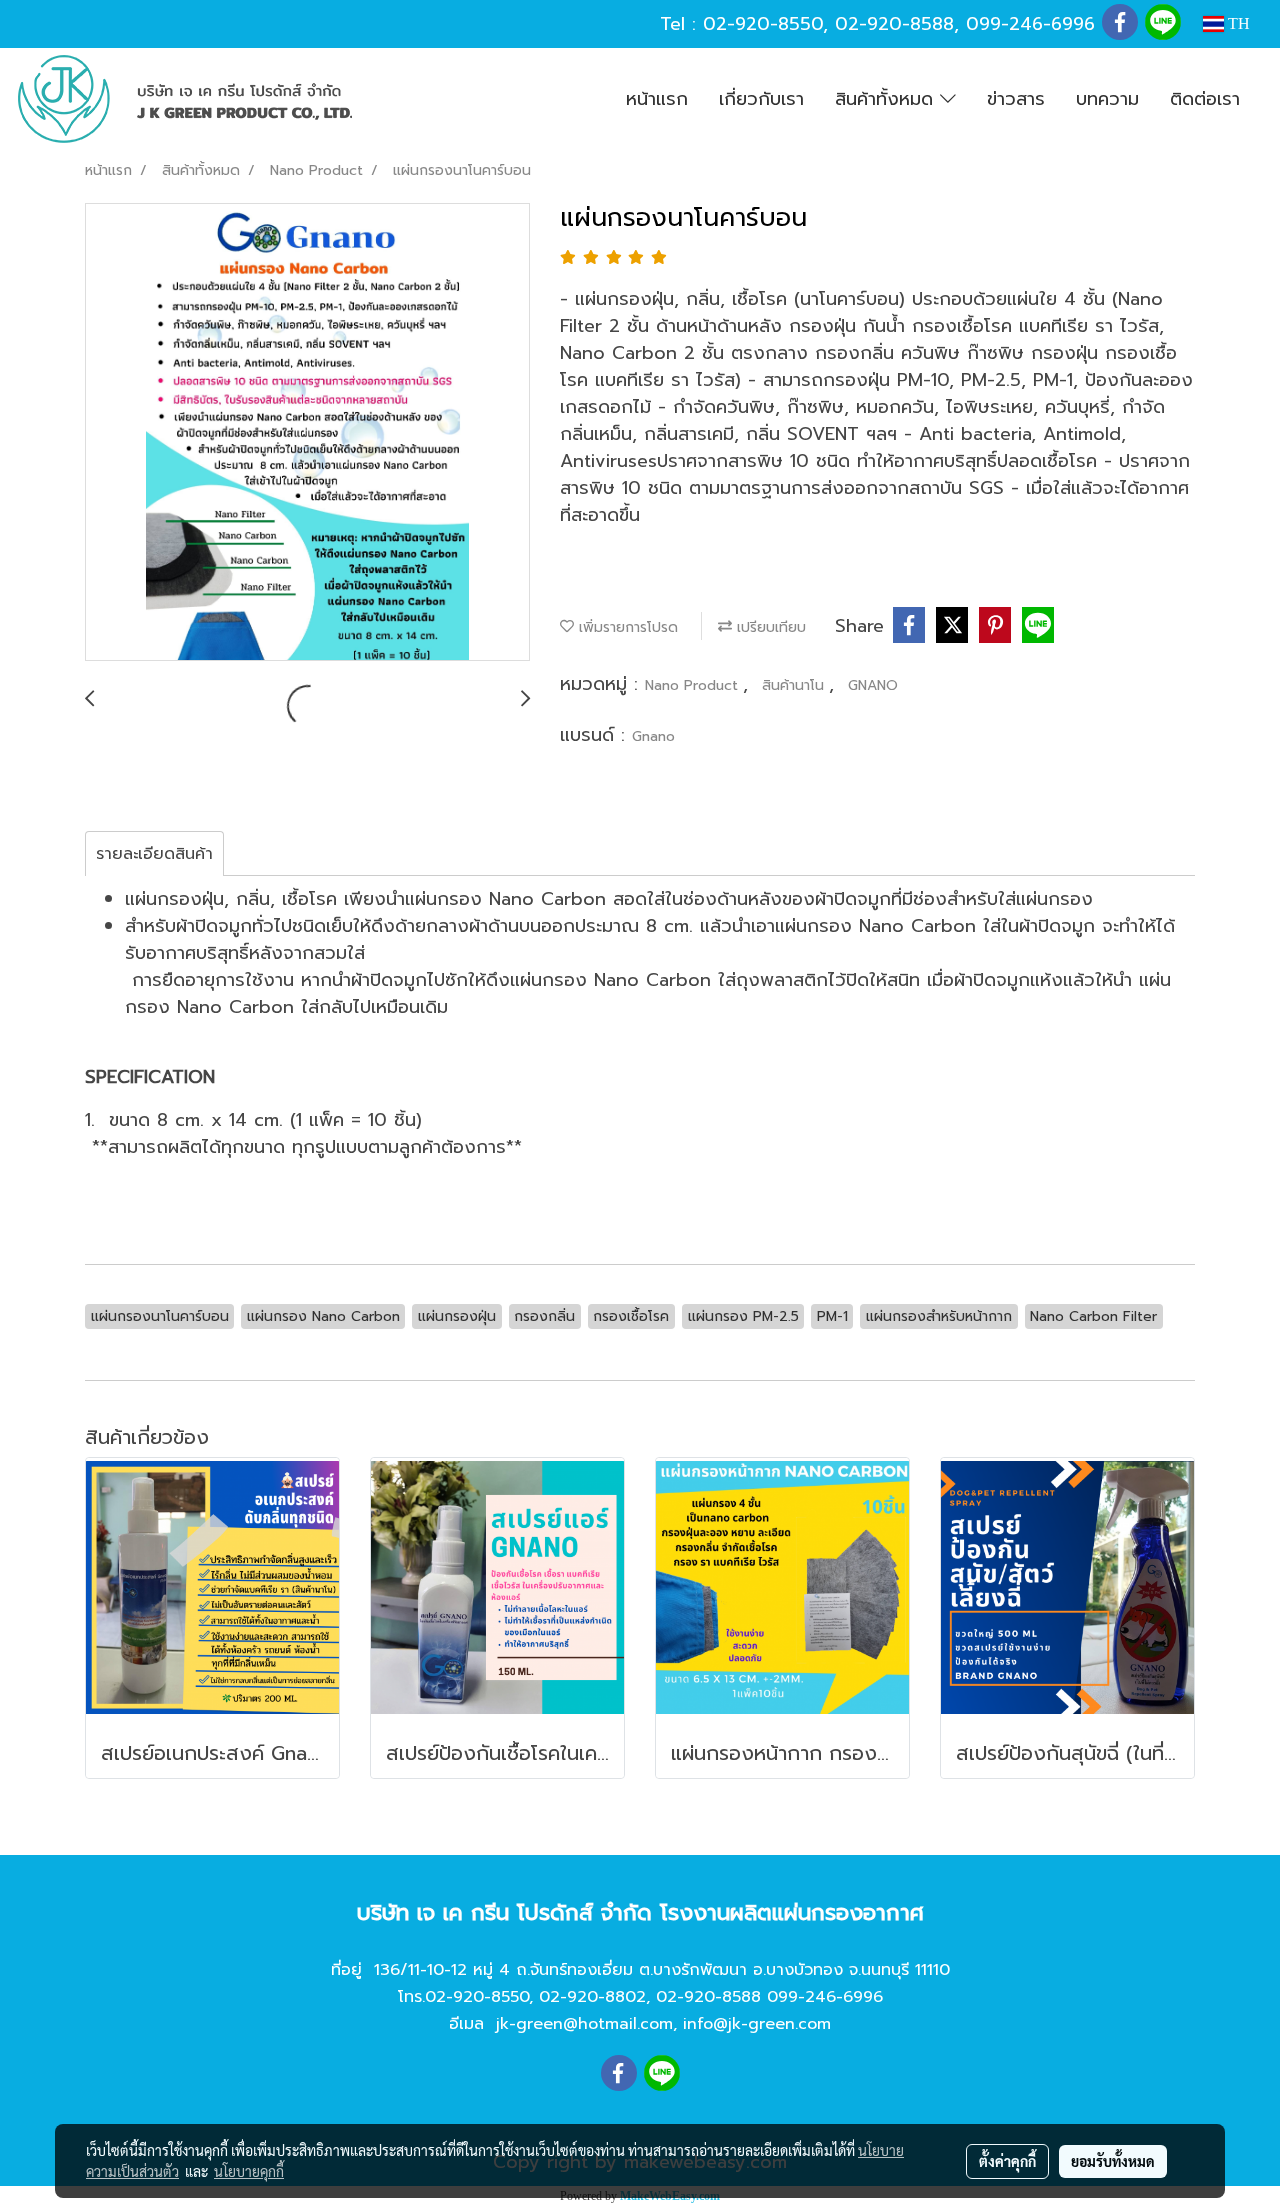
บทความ (1107, 99)
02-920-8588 (894, 24)
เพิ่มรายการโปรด (626, 627)
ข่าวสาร (1016, 99)
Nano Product (694, 685)
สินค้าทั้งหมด (887, 99)
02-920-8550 (763, 24)
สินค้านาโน (795, 685)
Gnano (653, 736)
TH (1237, 23)
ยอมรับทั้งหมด (1113, 2161)
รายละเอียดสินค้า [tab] (154, 854)
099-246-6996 (1030, 24)
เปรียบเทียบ (769, 627)
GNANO (873, 685)
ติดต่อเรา (1205, 99)
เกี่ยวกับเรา (761, 99)
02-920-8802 (592, 1997)
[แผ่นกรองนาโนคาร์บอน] (307, 433)
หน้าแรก (657, 99)
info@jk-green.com (757, 2024)
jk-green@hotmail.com (584, 2024)
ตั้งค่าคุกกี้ (1007, 2161)
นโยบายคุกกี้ (249, 2171)
